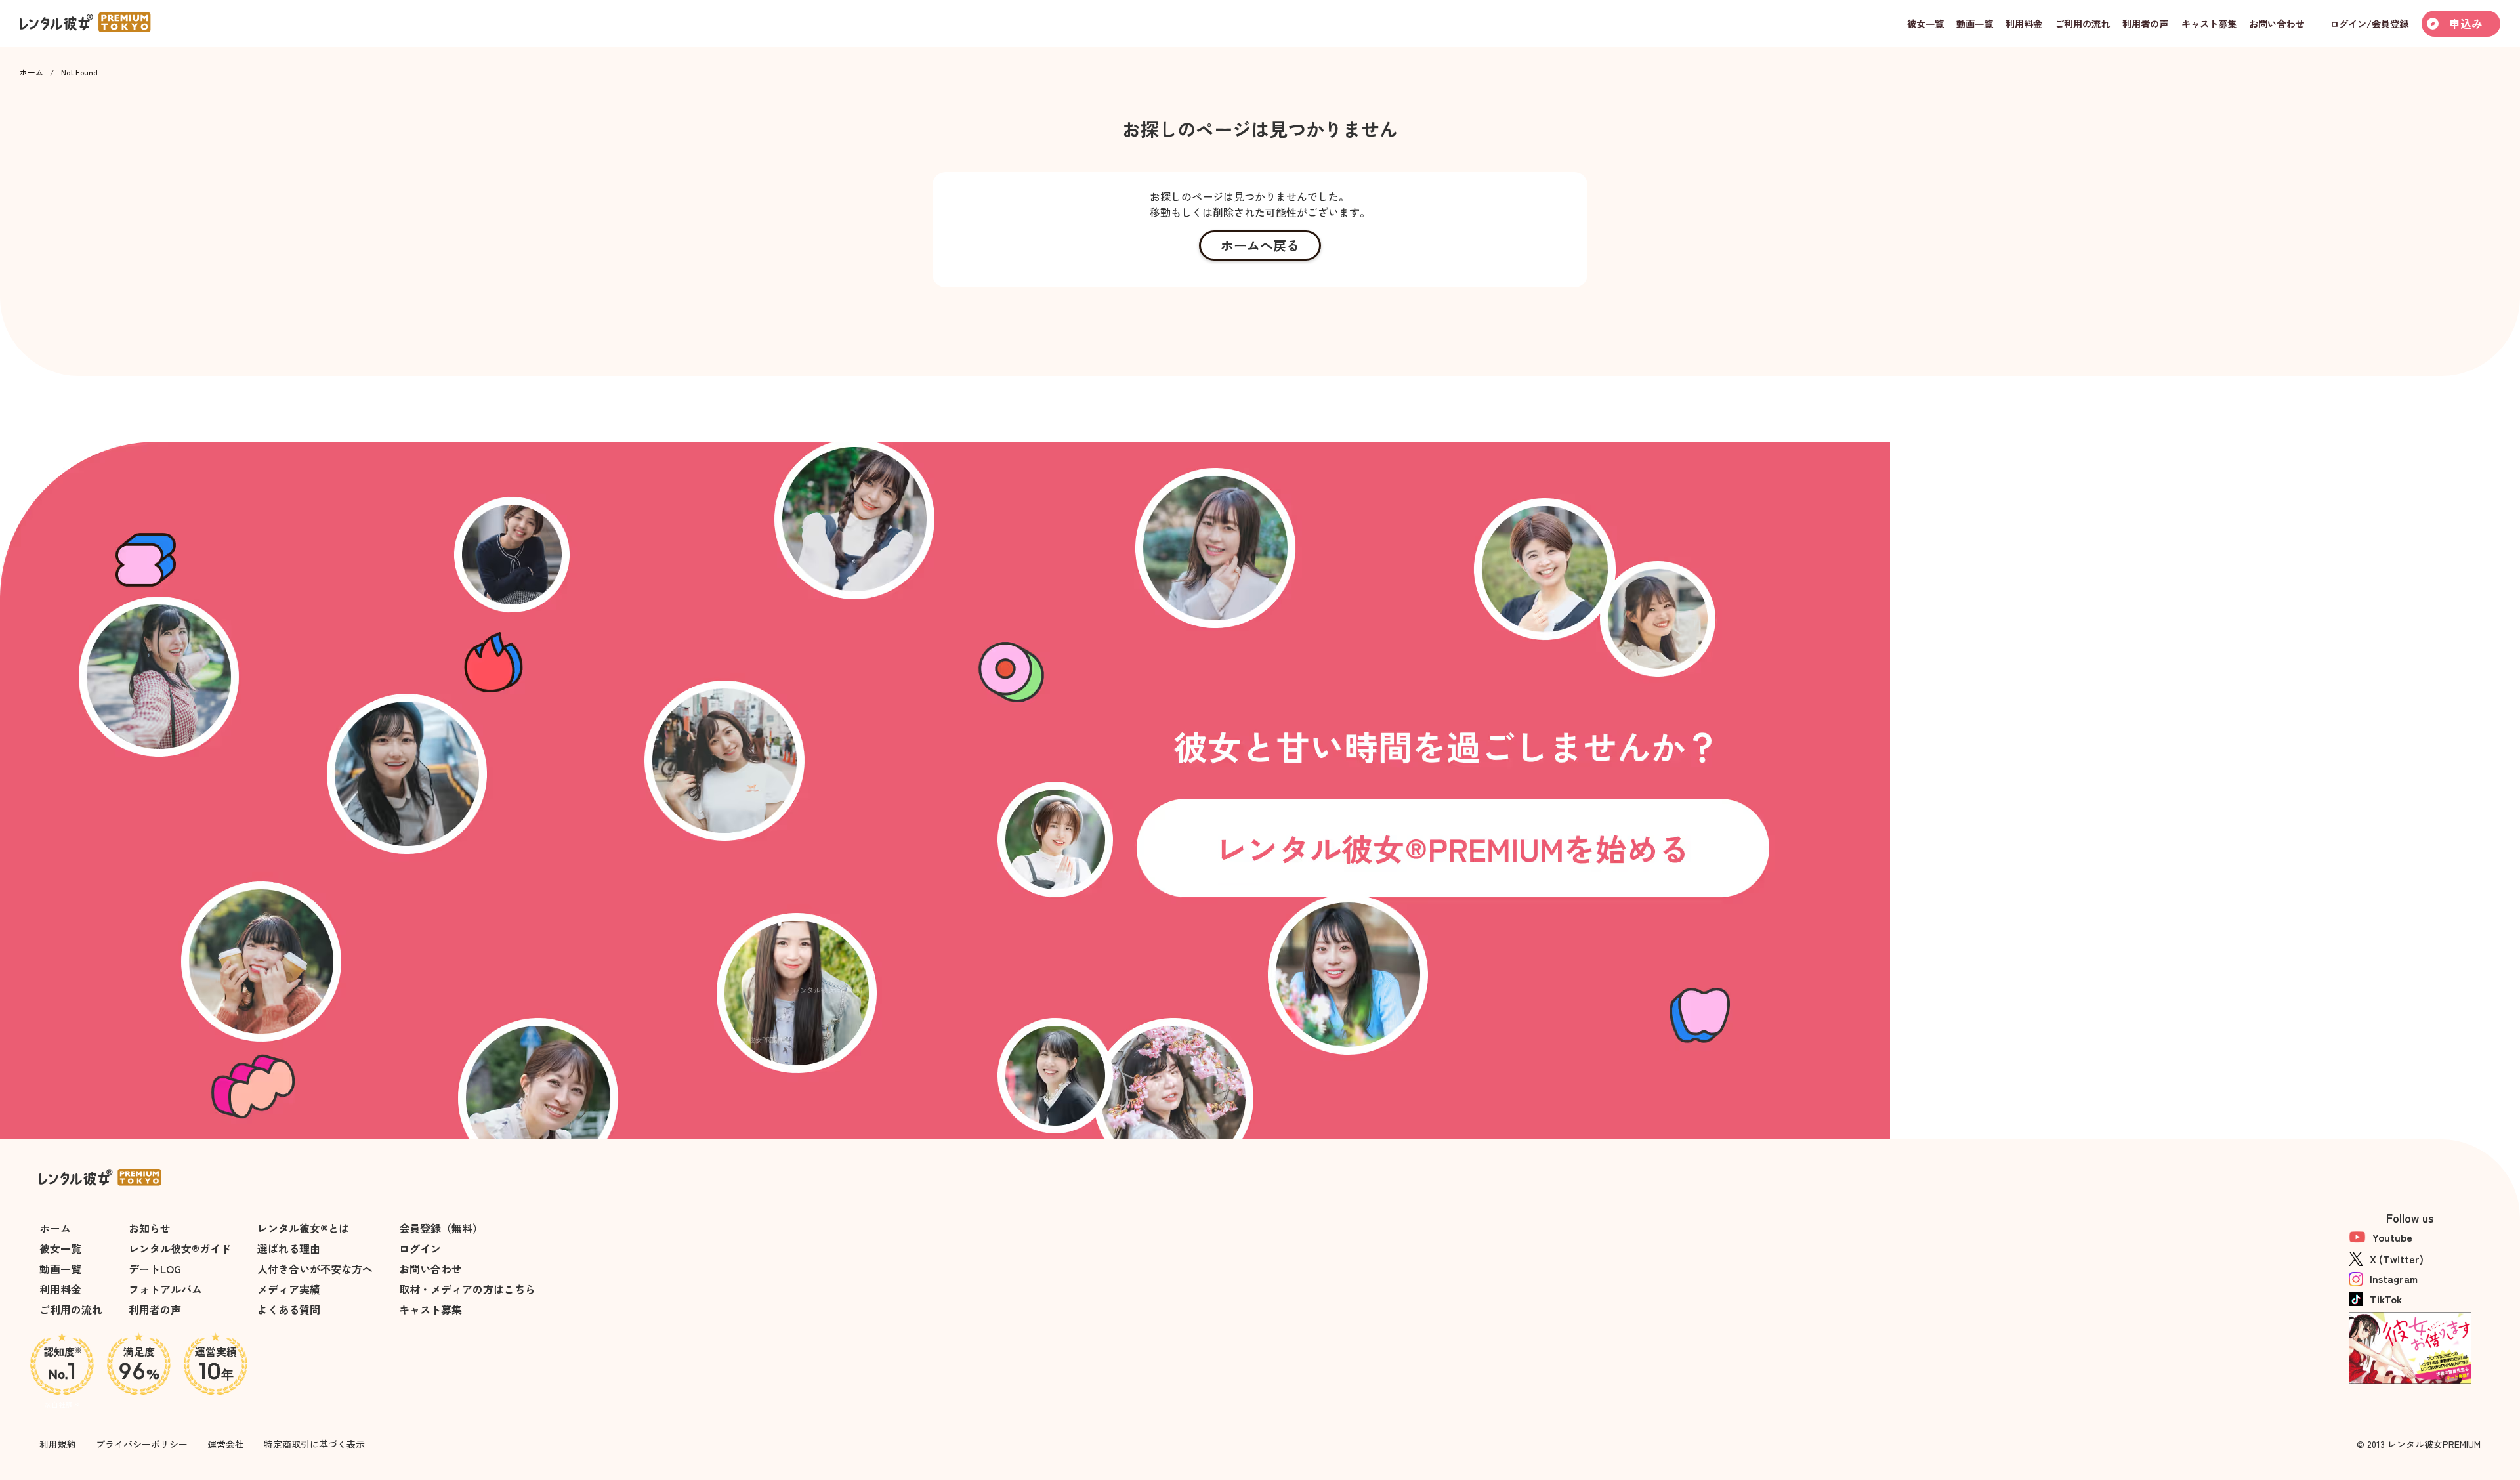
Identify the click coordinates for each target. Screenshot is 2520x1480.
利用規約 (58, 1444)
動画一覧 (60, 1269)
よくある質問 (289, 1309)
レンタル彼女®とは (303, 1228)
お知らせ (150, 1228)
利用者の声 (155, 1309)
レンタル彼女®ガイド (180, 1248)
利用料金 (60, 1289)
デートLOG (155, 1269)
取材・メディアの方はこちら (467, 1289)
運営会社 (226, 1444)
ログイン (420, 1248)
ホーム (31, 72)
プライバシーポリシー (142, 1444)
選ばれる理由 (289, 1248)
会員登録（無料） (441, 1228)
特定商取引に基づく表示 (314, 1444)
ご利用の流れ (71, 1309)
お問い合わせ (430, 1269)
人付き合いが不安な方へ (315, 1269)
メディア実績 (289, 1289)
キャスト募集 (430, 1309)
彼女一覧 (60, 1248)
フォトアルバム (165, 1289)
